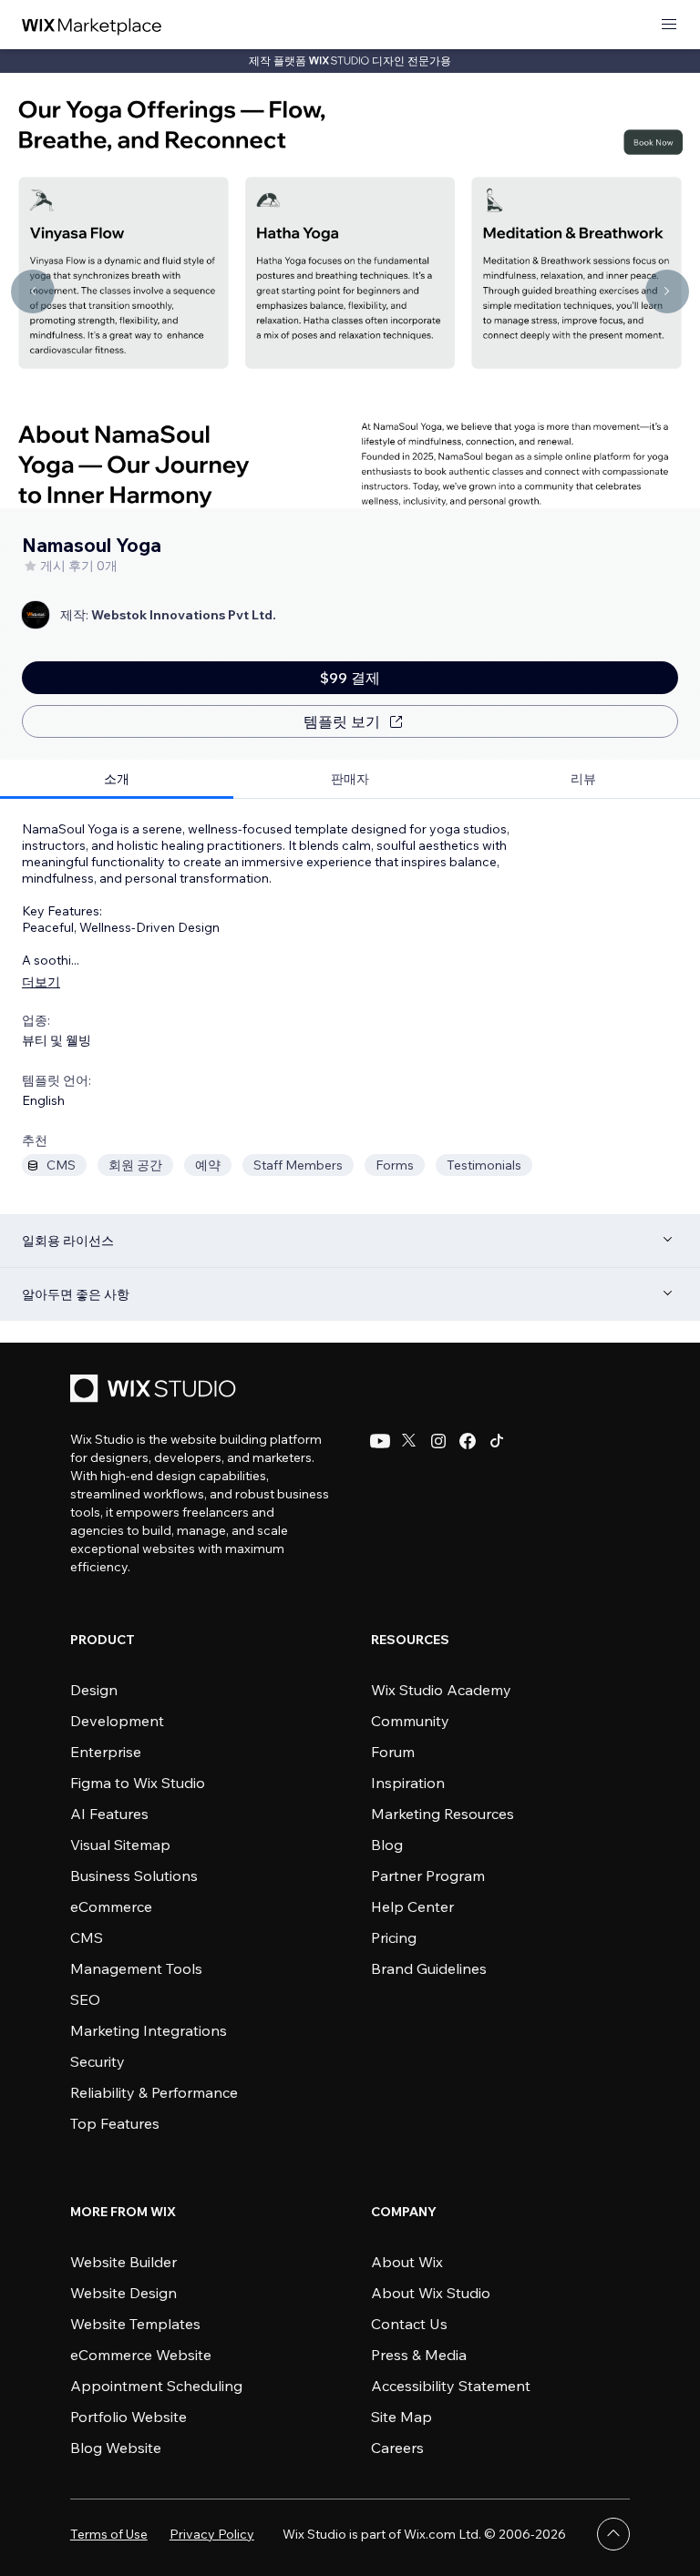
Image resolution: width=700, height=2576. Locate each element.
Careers (397, 2448)
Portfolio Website (129, 2417)
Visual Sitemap (120, 1845)
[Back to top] (613, 2534)
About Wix (407, 2262)
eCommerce (111, 1906)
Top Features (115, 2123)
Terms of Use (109, 2534)
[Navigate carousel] (33, 291)
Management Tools (136, 1968)
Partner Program (428, 1876)
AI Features (109, 1814)
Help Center (412, 1906)
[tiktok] (497, 1441)
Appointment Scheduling (156, 2386)
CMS (87, 1937)
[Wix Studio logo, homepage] (156, 1390)
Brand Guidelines (429, 1968)
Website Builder (124, 2262)
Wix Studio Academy (441, 1690)
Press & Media (419, 2355)
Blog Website (116, 2448)
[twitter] (409, 1441)
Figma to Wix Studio (138, 1783)
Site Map (401, 2417)
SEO (85, 1999)
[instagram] (438, 1441)
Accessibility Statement (451, 2386)
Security (98, 2061)
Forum (393, 1752)
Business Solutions (134, 1876)
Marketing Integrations (149, 2030)
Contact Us (409, 2324)
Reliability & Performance (154, 2092)
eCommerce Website (141, 2355)
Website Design (124, 2293)
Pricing (394, 1937)
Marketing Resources (443, 1814)
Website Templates (135, 2324)
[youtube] (380, 1441)
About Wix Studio (431, 2293)
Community (410, 1721)
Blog (387, 1845)
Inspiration (408, 1783)
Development (117, 1721)
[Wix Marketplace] (92, 25)
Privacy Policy (212, 2534)
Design (94, 1690)
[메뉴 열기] (669, 25)
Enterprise (106, 1752)
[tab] (117, 779)
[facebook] (468, 1441)
